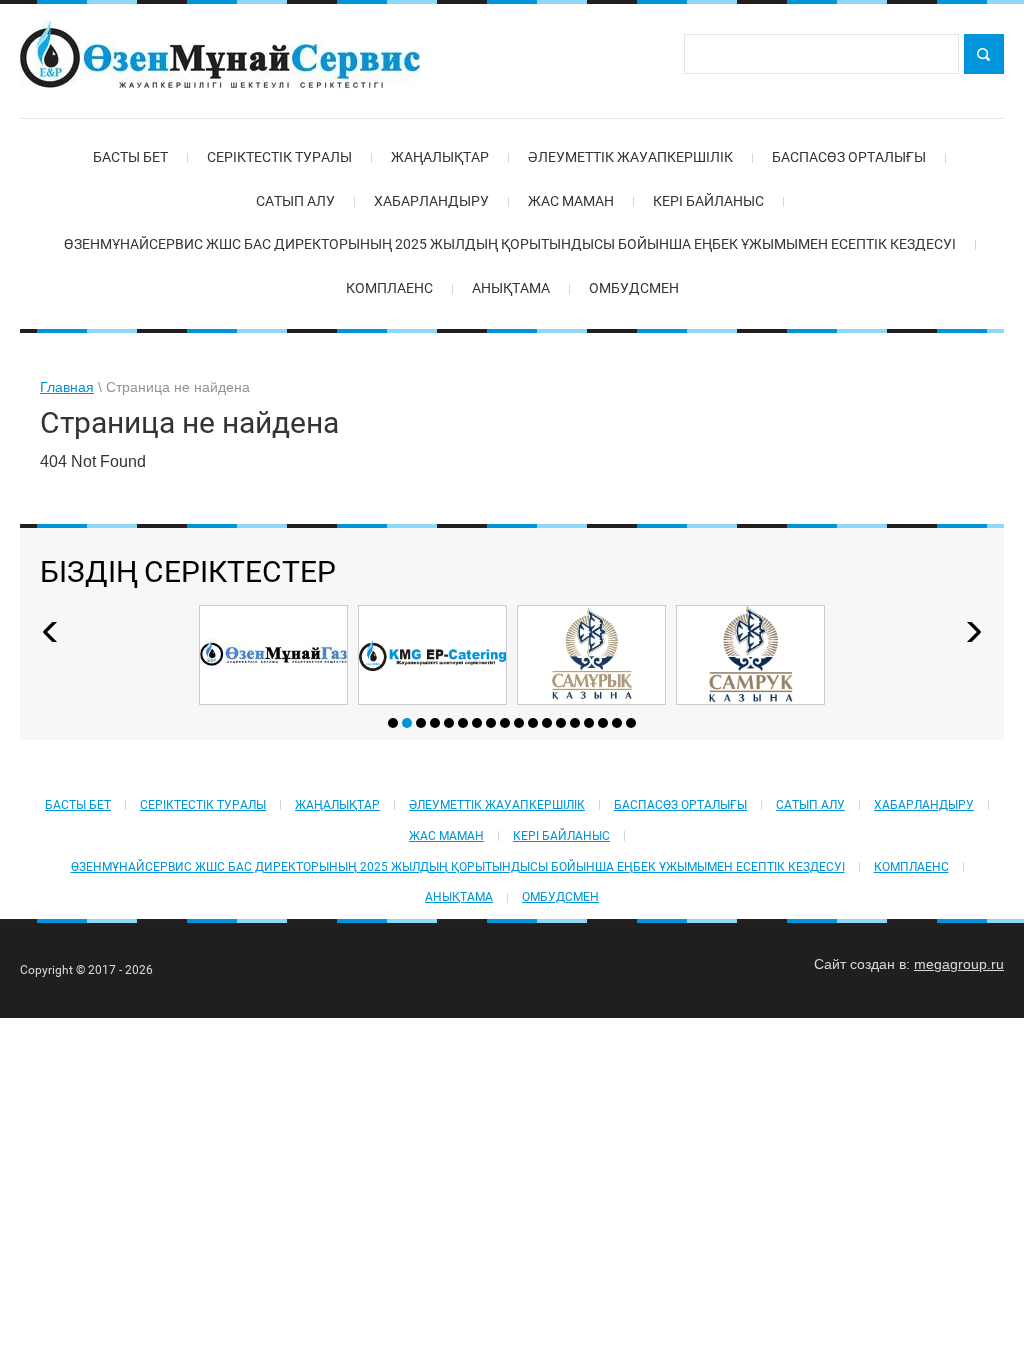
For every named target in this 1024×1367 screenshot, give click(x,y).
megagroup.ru (959, 964)
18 (631, 723)
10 (519, 723)
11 (533, 723)
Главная (67, 387)
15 (589, 723)
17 (617, 723)
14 (575, 723)
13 (561, 723)
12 (547, 723)
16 (603, 723)
